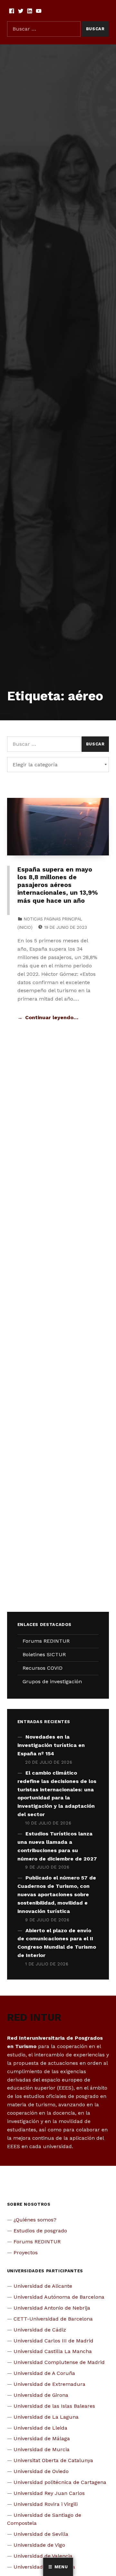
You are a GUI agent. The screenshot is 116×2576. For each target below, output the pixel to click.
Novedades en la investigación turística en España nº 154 (51, 1745)
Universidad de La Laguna (46, 2417)
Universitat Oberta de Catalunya (53, 2460)
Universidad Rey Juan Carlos (49, 2493)
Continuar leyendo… (52, 1017)
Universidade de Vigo (39, 2545)
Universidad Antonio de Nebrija (52, 2308)
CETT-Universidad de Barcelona (53, 2319)
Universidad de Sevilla (41, 2534)
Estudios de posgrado (40, 2231)
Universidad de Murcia (42, 2449)
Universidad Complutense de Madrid (59, 2362)
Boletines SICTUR (44, 1654)
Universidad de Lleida (40, 2428)
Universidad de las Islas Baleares (54, 2406)
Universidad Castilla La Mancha (53, 2351)
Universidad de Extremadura (49, 2384)
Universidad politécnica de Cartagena (60, 2482)
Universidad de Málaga (42, 2438)
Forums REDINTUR (46, 1641)
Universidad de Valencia (43, 2556)
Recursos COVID (43, 1668)
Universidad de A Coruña (44, 2373)
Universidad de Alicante (43, 2286)
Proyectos (26, 2253)
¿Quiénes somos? (35, 2220)
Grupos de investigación (52, 1681)
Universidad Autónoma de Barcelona (59, 2297)
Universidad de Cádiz (40, 2330)
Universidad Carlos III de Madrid (53, 2341)
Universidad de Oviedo (41, 2471)
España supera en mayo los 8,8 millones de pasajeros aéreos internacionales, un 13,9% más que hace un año (58, 885)
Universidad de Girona (41, 2395)
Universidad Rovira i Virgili (46, 2504)
